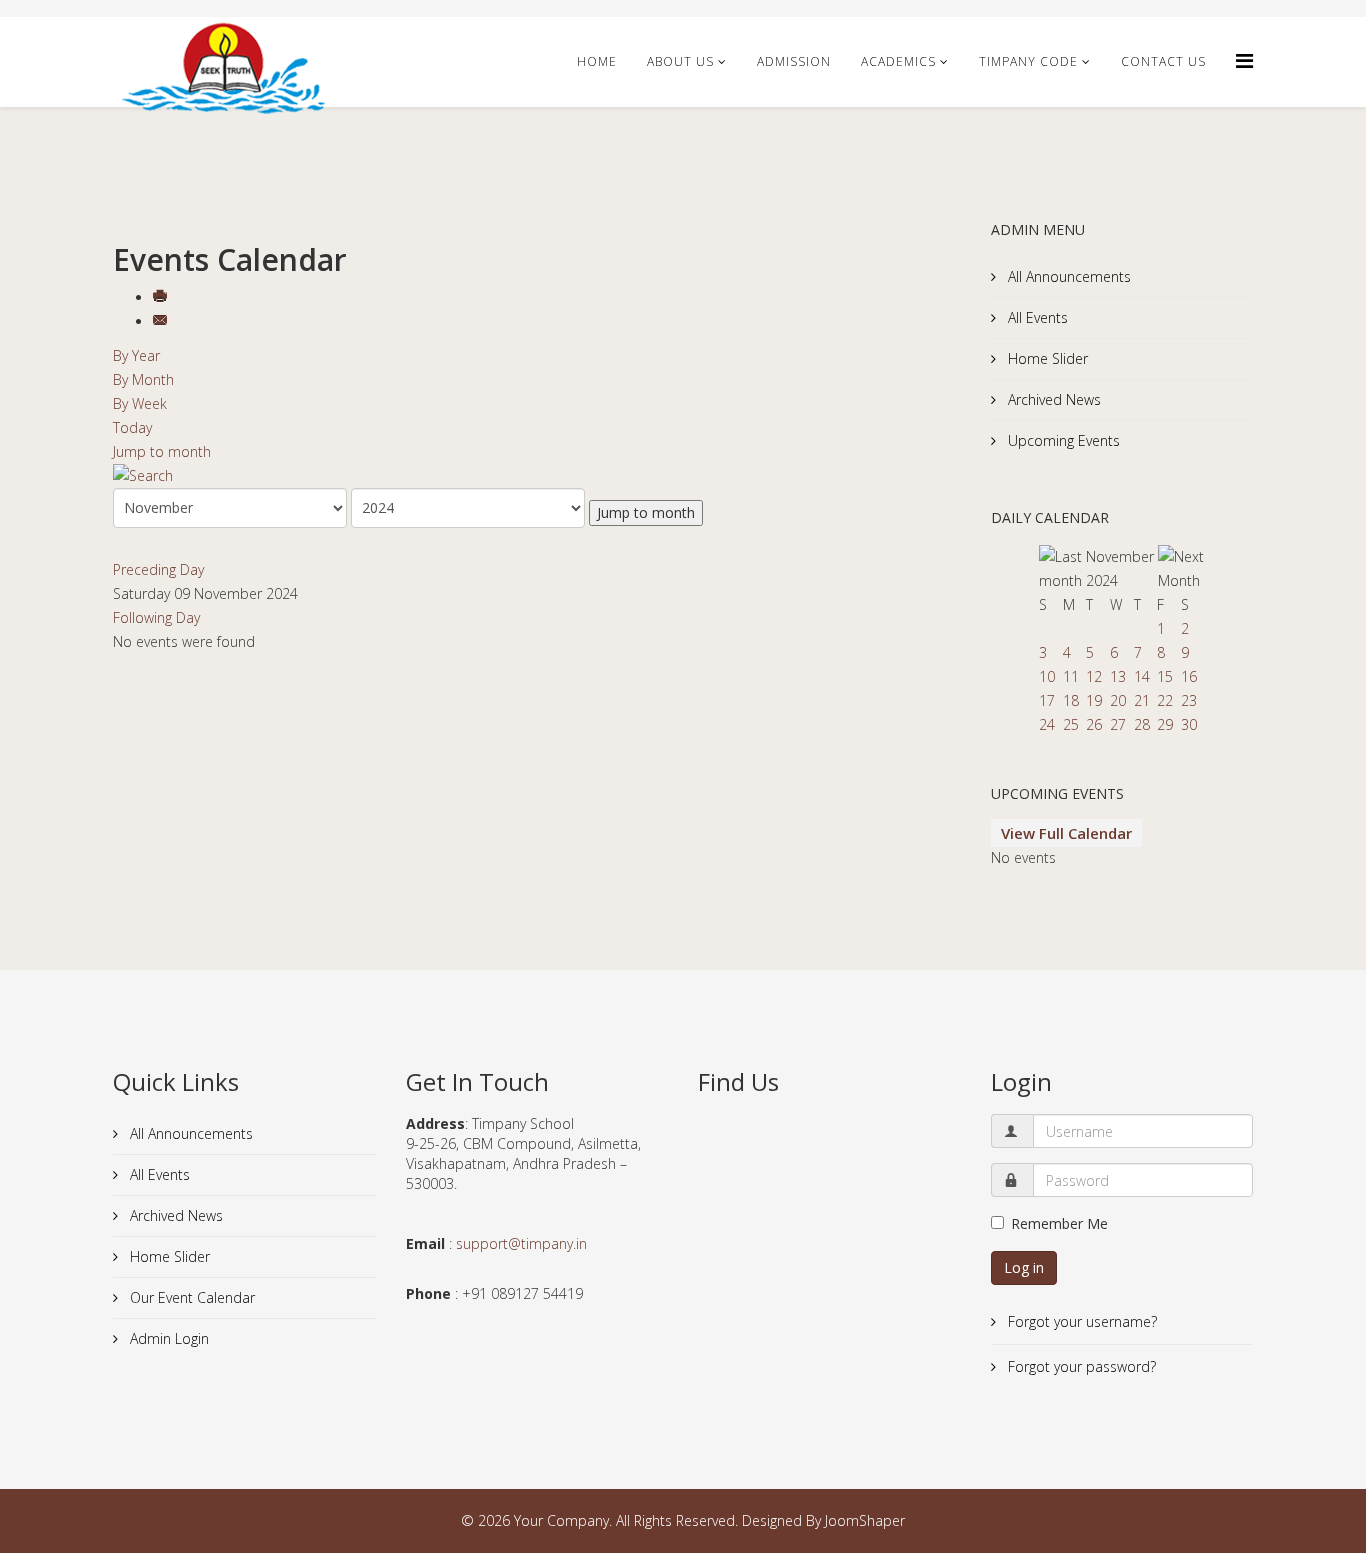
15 (1165, 676)
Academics (898, 61)
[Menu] (1244, 60)
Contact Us (1163, 61)
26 (1094, 724)
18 (1071, 700)
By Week (140, 403)
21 (1142, 700)
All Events (1036, 317)
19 (1094, 700)
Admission (794, 61)
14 (1142, 676)
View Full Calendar (1066, 833)
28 (1142, 724)
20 (1118, 700)
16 (1189, 676)
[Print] (162, 297)
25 (1071, 724)
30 (1189, 724)
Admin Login (167, 1338)
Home (597, 61)
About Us (680, 61)
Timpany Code (1028, 61)
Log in (1024, 1267)
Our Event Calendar (190, 1297)
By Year (136, 355)
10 (1047, 676)
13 (1118, 676)
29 (1165, 724)
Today (132, 427)
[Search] (537, 476)
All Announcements (1067, 276)
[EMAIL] (162, 321)
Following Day (156, 617)
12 (1094, 676)
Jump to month (162, 451)
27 (1118, 724)
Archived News (1052, 399)
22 (1165, 700)
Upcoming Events (1062, 440)
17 (1047, 700)
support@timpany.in (521, 1243)
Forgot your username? (1080, 1321)
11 (1071, 676)
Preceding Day (158, 569)
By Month (143, 379)
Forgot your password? (1080, 1366)
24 (1047, 724)
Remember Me (1059, 1223)
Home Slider (1046, 358)
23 (1189, 700)
